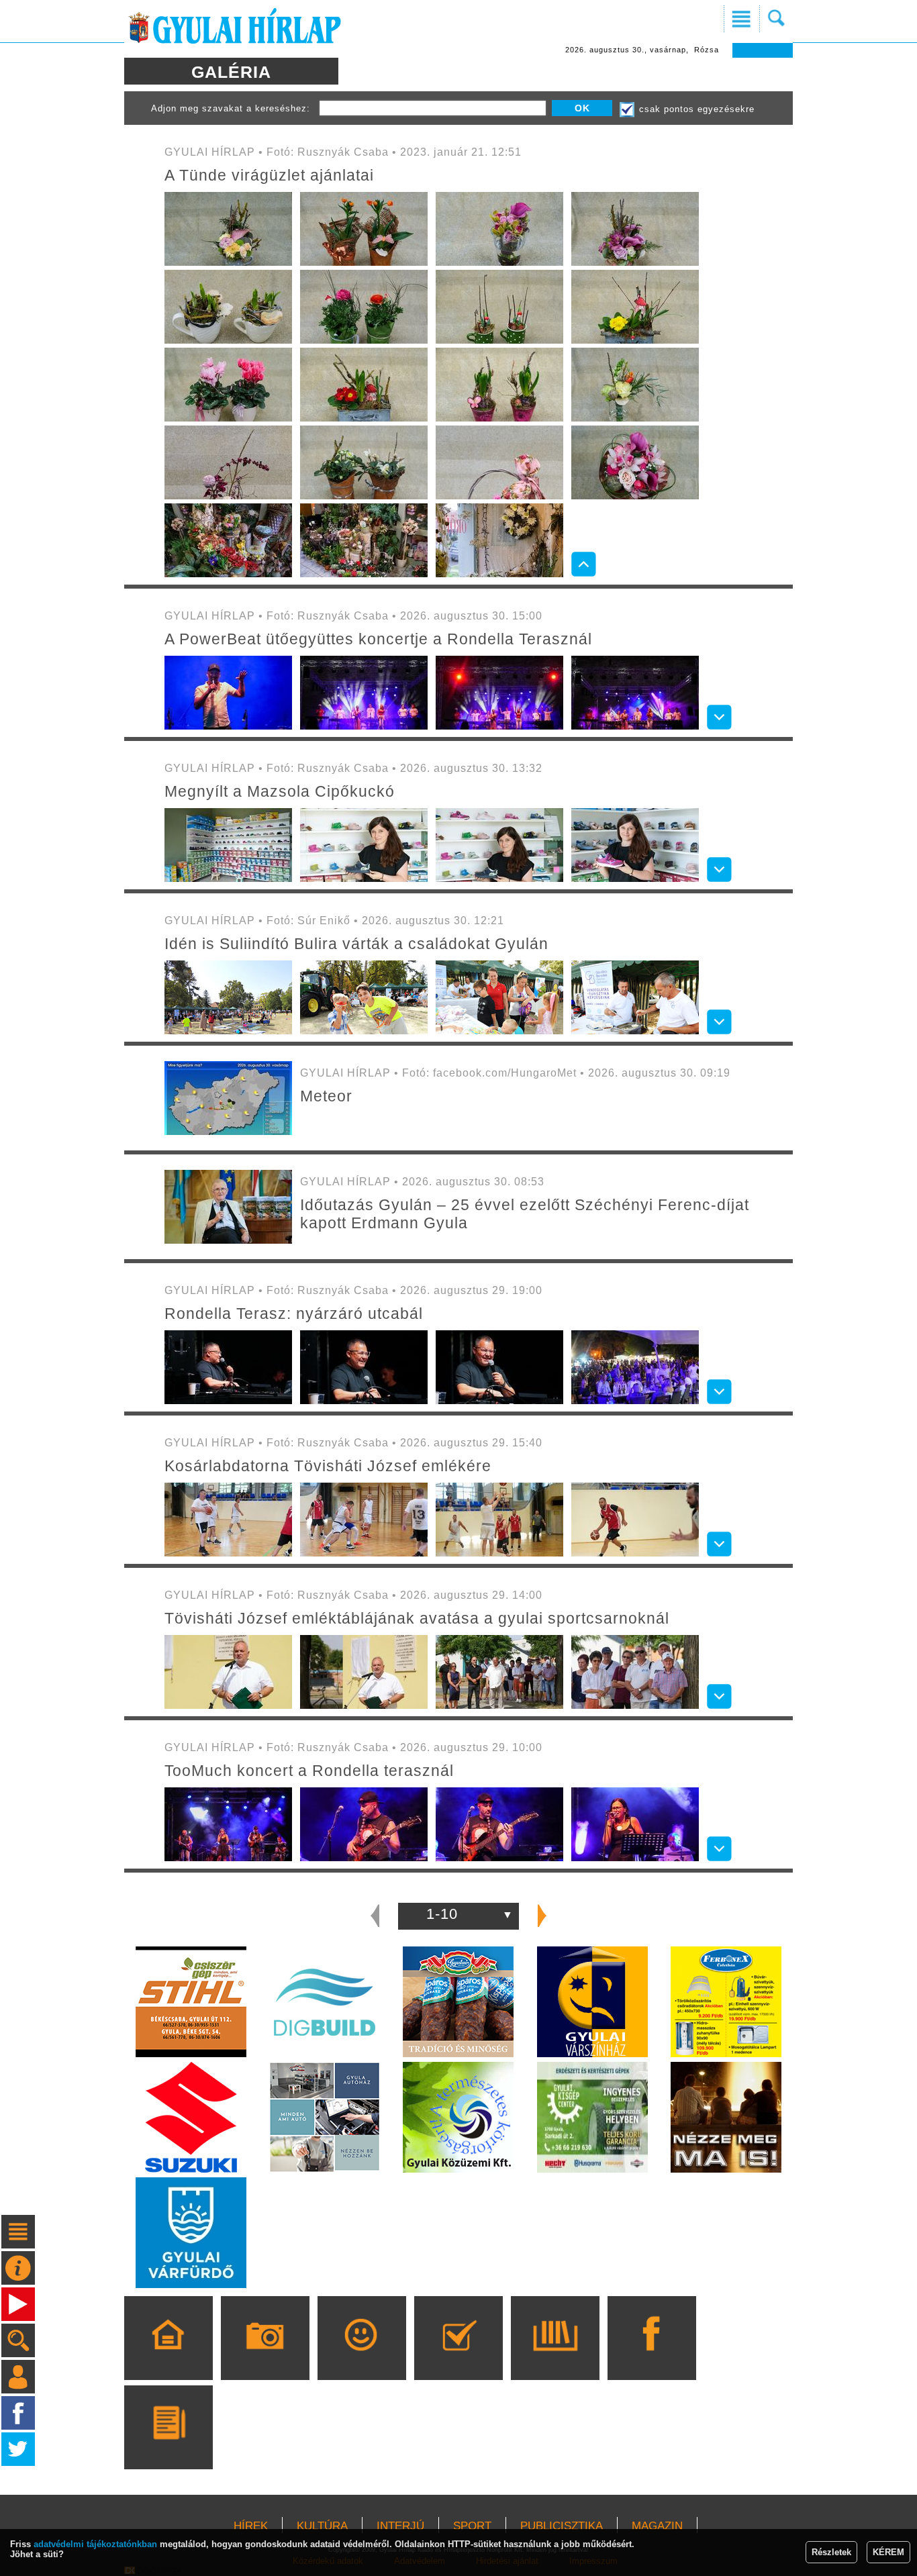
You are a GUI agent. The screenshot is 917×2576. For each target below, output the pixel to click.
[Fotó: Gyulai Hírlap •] (228, 1241)
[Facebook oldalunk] (651, 2357)
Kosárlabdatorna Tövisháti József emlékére (328, 1466)
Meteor (326, 1096)
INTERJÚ (400, 2526)
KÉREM (888, 2552)
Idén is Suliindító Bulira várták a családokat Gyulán (356, 944)
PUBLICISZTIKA (562, 2526)
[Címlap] (168, 2357)
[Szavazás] (458, 2357)
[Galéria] (265, 2357)
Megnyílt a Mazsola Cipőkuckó (280, 791)
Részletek (831, 2552)
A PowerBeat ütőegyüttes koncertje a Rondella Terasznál (378, 639)
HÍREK (251, 2526)
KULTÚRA (322, 2526)
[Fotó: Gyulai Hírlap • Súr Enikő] (228, 1031)
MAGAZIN (657, 2526)
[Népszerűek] (361, 2357)
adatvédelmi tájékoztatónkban (95, 2544)
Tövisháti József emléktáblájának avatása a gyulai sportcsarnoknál (417, 1618)
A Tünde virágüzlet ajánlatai (269, 175)
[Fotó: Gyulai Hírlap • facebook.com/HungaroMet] (228, 1132)
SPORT (472, 2526)
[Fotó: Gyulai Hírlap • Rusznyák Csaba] (228, 263)
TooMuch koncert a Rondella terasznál (309, 1771)
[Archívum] (555, 2357)
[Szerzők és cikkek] (168, 2446)
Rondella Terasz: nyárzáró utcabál (294, 1314)
